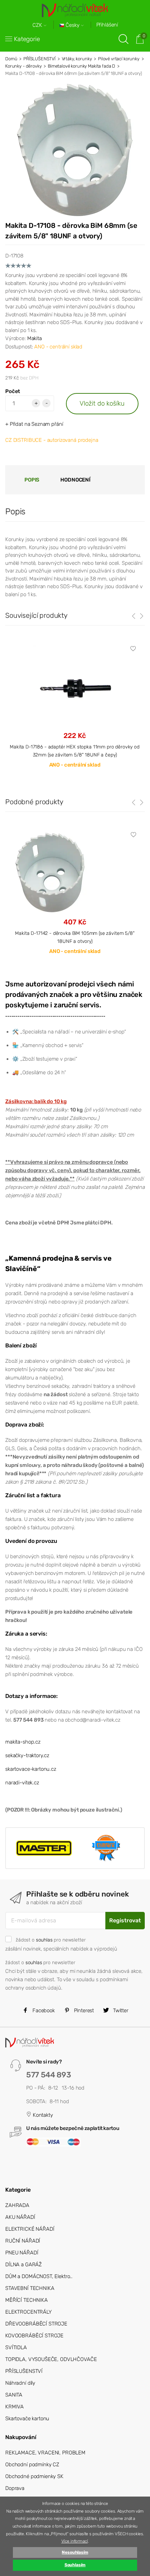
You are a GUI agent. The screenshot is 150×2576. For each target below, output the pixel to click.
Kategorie (27, 39)
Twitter (120, 2010)
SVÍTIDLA (16, 2347)
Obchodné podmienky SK (34, 2476)
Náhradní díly (20, 2383)
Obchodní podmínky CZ (32, 2464)
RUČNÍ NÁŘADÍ (23, 2241)
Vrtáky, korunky (77, 59)
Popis (32, 480)
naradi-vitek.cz (22, 1783)
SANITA (14, 2395)
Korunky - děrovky (23, 66)
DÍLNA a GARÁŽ (24, 2264)
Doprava (15, 2488)
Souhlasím (75, 2565)
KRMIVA (14, 2407)
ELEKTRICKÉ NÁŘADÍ (30, 2229)
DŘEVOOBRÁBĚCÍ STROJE (36, 2324)
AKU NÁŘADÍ (20, 2217)
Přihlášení (107, 25)
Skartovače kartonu (27, 2419)
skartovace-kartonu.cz (31, 1769)
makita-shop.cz (23, 1742)
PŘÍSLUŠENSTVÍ (39, 59)
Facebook (43, 2010)
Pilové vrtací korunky (119, 59)
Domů (11, 59)
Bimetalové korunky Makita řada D (81, 66)
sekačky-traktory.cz (27, 1755)
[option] (75, 898)
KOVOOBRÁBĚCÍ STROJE (34, 2336)
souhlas (44, 1940)
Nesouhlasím (75, 2552)
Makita (35, 338)
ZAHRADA (17, 2205)
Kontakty (42, 2115)
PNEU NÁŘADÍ (22, 2253)
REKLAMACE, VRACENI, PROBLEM (45, 2453)
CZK (38, 25)
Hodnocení (75, 480)
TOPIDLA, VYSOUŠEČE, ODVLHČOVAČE (51, 2359)
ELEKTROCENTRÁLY (28, 2312)
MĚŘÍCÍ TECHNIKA (27, 2300)
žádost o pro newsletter (51, 1940)
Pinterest (83, 2010)
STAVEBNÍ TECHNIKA (30, 2288)
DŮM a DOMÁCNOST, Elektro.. (39, 2276)
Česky (73, 25)
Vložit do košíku (102, 403)
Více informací (75, 2541)
